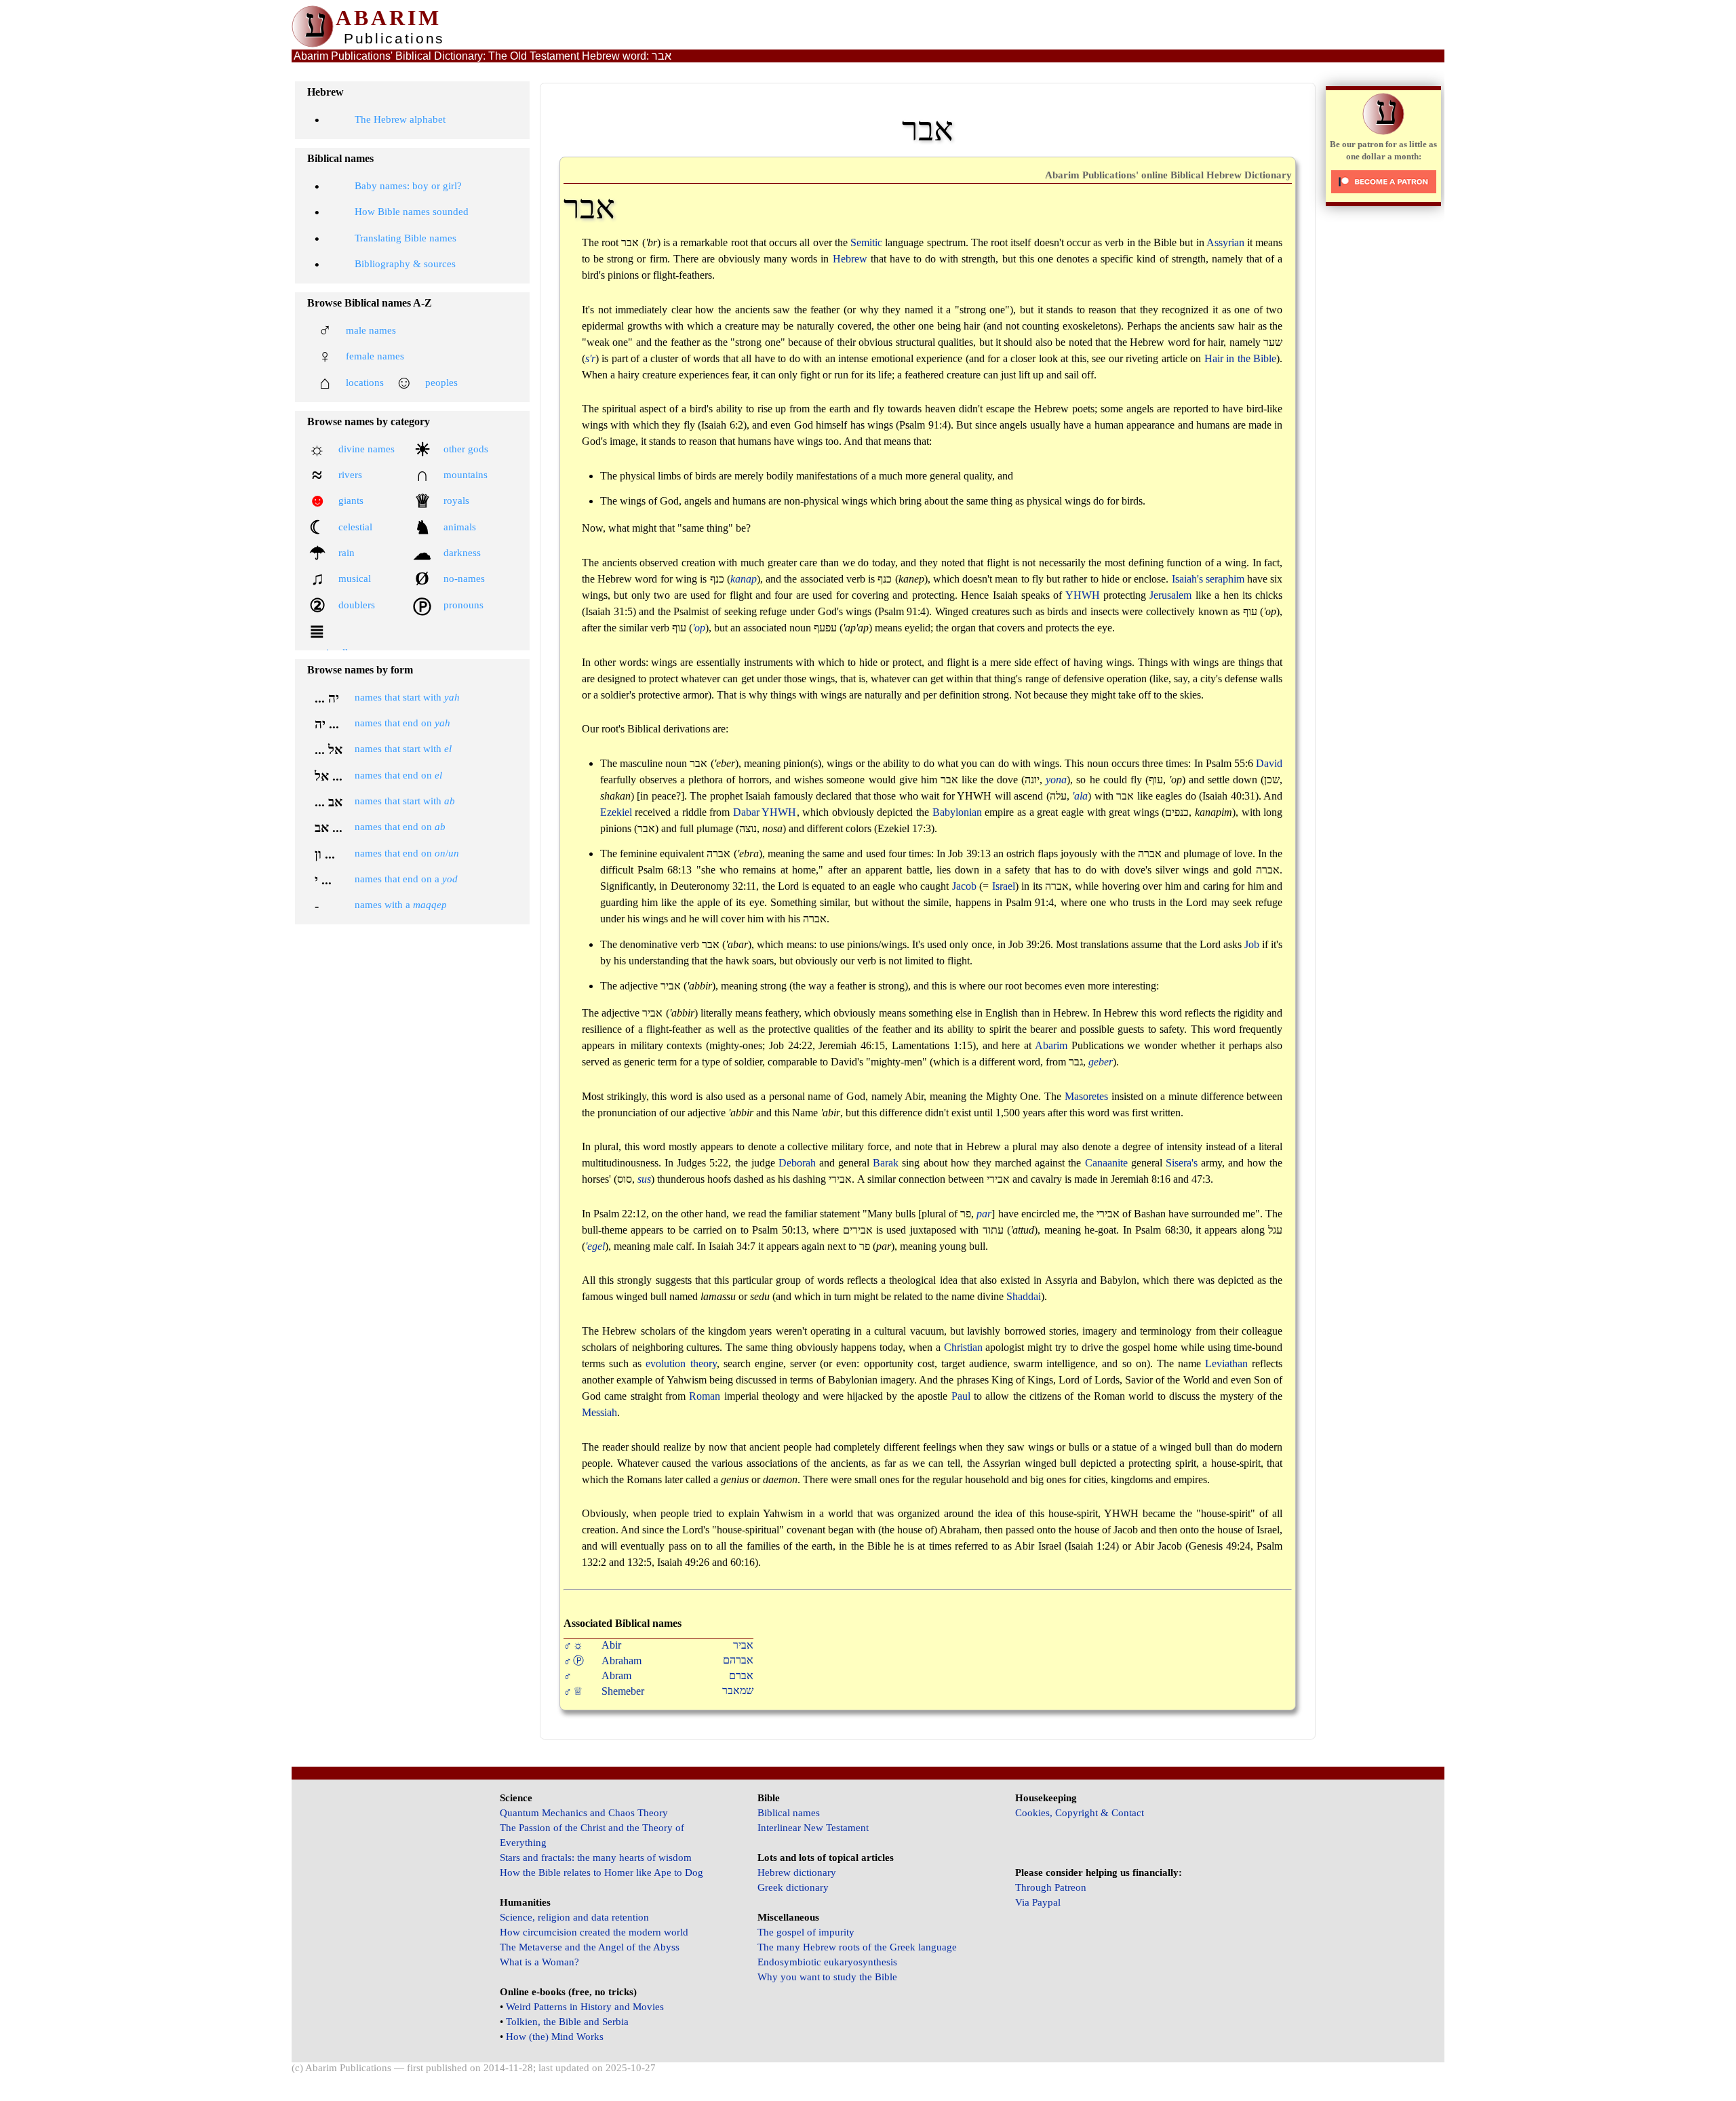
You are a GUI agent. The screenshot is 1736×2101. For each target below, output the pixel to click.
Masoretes (1086, 1096)
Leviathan (1226, 1363)
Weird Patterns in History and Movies (585, 2007)
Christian (963, 1347)
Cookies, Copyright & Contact (1080, 1813)
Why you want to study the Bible (827, 1977)
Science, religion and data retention (574, 1917)
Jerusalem (1170, 595)
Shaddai (1024, 1296)
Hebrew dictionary (797, 1872)
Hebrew (850, 259)
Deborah (797, 1163)
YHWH (1083, 595)
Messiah (599, 1412)
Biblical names (789, 1813)
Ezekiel (616, 812)
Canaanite (1106, 1163)
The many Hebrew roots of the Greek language (857, 1947)
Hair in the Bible (1241, 358)
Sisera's (1182, 1163)
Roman (705, 1396)
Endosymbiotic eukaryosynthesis (827, 1962)
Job (1252, 944)
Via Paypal (1038, 1902)
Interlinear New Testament (813, 1828)
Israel (1004, 886)
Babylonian (957, 812)
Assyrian (1225, 242)
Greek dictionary (793, 1887)
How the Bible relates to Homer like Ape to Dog (601, 1872)
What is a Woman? (539, 1962)
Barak (886, 1163)
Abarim (1051, 1045)
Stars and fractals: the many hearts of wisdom (596, 1858)
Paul (961, 1396)
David (1269, 763)
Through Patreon (1051, 1887)
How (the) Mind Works (555, 2037)
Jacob (964, 886)
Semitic (866, 242)
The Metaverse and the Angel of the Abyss (590, 1947)
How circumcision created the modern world (594, 1932)
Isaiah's (1187, 579)
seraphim (1225, 579)
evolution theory (681, 1363)
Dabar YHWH (765, 812)
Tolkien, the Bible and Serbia (567, 2022)
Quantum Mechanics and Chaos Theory (584, 1813)
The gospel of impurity (806, 1932)
